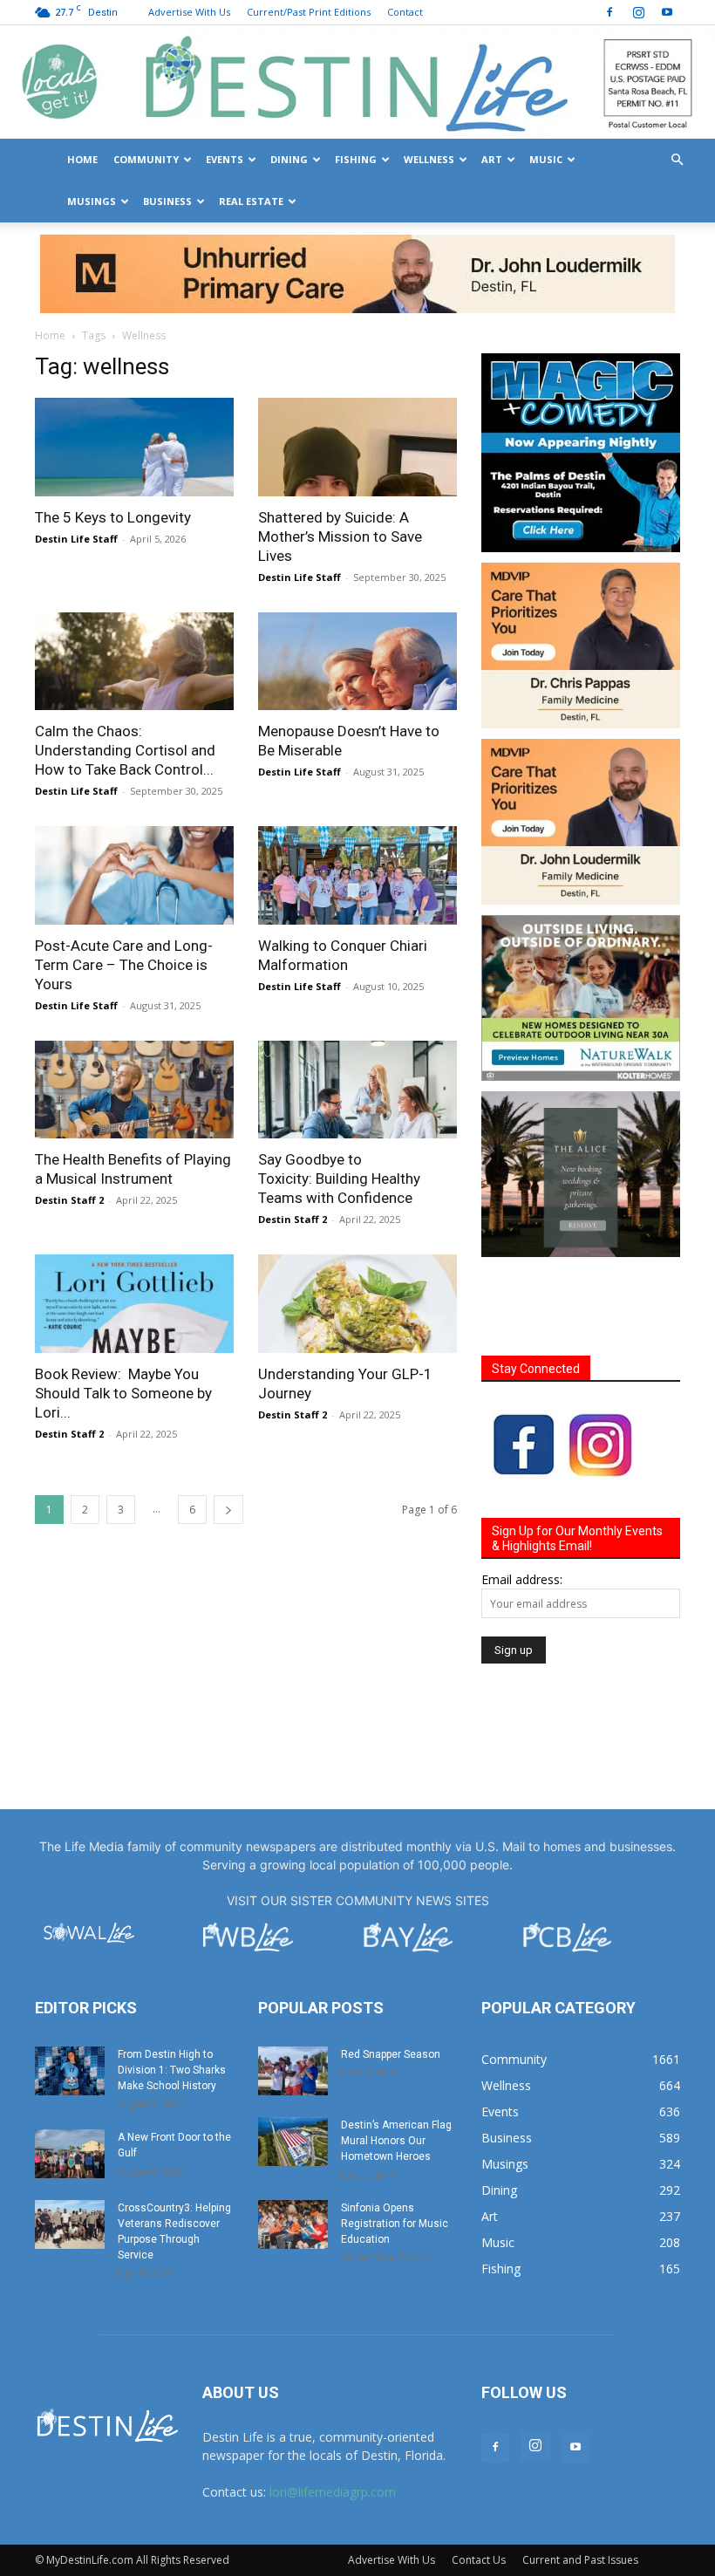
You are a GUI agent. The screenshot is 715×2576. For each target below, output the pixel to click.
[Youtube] (667, 12)
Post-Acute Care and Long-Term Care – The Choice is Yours (124, 965)
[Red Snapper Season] (293, 2071)
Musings (92, 201)
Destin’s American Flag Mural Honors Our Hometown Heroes (396, 2141)
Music (546, 159)
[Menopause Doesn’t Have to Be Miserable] (357, 662)
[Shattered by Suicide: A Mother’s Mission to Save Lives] (357, 447)
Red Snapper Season (391, 2054)
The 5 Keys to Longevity (113, 517)
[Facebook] (609, 12)
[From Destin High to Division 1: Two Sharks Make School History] (70, 2071)
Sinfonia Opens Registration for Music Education (395, 2224)
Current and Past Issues (580, 2560)
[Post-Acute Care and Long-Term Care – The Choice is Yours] (134, 875)
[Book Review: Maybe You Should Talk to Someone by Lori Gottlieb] (134, 1304)
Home (82, 159)
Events (225, 159)
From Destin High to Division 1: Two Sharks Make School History (172, 2070)
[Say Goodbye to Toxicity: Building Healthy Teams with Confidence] (357, 1090)
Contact (405, 12)
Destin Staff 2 (69, 1200)
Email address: (522, 1579)
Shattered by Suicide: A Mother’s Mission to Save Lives (340, 536)
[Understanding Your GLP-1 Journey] (357, 1304)
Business (167, 201)
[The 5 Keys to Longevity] (134, 447)
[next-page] (228, 1510)
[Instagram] (638, 12)
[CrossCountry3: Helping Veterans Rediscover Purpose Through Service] (70, 2224)
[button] (677, 160)
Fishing (356, 159)
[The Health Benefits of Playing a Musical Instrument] (134, 1090)
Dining (289, 159)
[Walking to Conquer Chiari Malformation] (357, 875)
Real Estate (251, 201)
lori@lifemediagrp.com (333, 2492)
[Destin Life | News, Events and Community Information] (357, 83)
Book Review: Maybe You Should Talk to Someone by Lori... (123, 1393)
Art (492, 159)
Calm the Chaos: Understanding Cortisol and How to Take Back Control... (125, 750)
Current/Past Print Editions (309, 12)
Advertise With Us (189, 12)
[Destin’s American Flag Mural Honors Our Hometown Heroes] (293, 2142)
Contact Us (479, 2560)
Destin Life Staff (76, 539)
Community (146, 159)
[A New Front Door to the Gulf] (70, 2154)
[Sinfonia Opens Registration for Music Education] (293, 2224)
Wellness (429, 159)
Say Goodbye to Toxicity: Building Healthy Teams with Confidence (339, 1179)
